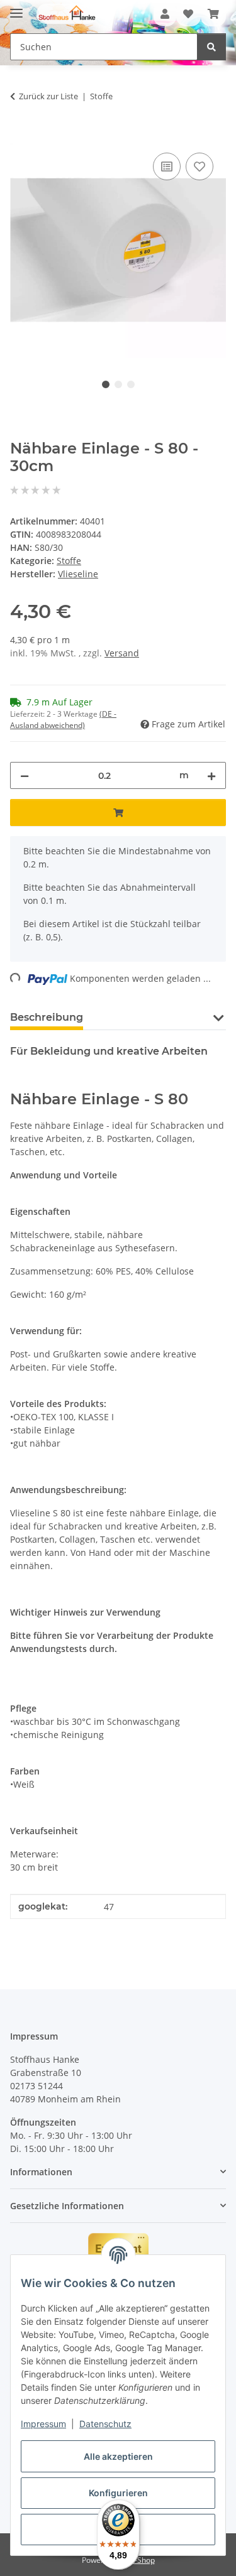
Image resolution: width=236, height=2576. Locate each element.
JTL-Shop (140, 2560)
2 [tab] (118, 384)
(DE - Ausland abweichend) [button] (63, 720)
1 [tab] (106, 384)
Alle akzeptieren (118, 2456)
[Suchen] (211, 47)
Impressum (43, 2424)
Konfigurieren (118, 2493)
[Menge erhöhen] (211, 775)
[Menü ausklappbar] (16, 8)
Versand (122, 653)
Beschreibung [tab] (47, 1017)
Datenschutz (105, 2424)
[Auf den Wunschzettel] (199, 166)
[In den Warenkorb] (20, 136)
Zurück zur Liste (48, 96)
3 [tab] (131, 384)
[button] (165, 14)
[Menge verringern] (25, 775)
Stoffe (69, 561)
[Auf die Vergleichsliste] (167, 166)
